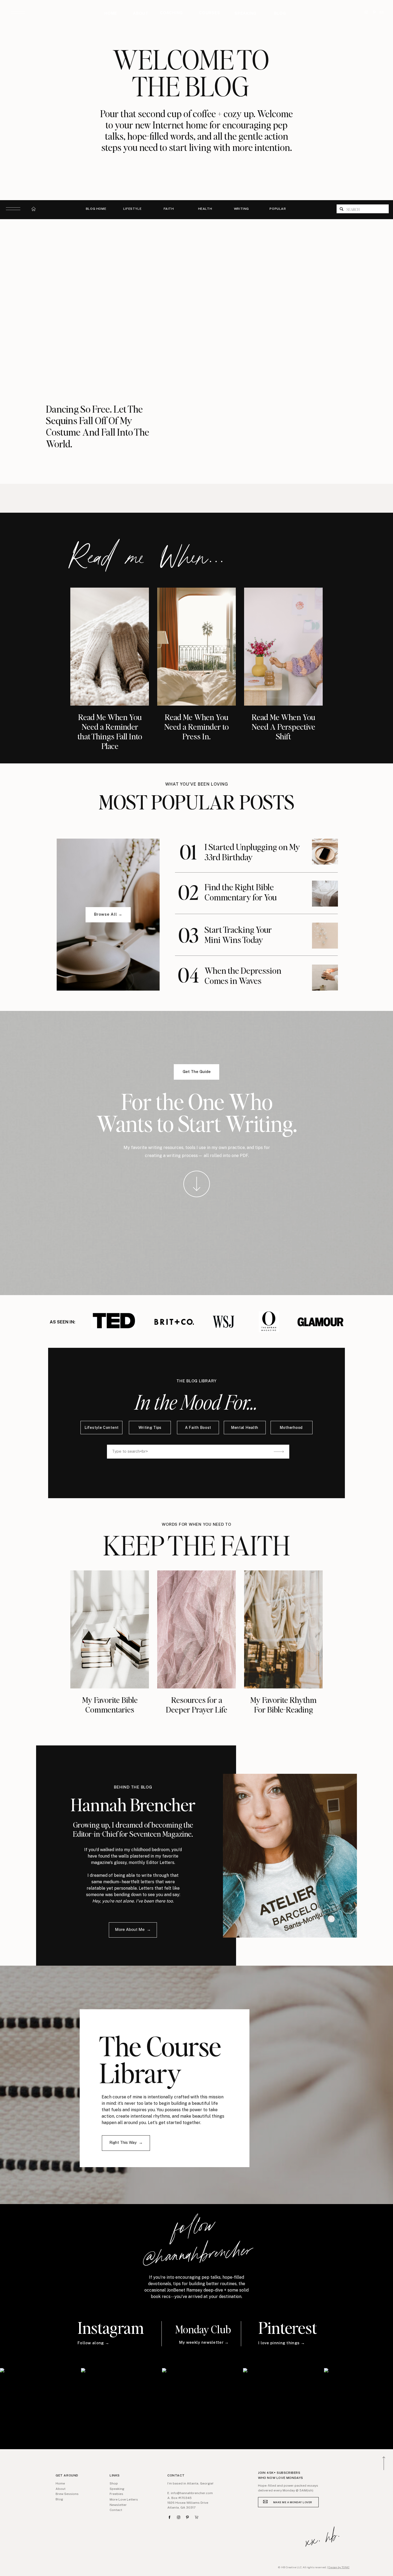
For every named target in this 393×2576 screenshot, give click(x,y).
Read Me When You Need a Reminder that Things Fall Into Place (110, 731)
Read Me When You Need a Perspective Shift (283, 726)
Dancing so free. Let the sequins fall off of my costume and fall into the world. (98, 426)
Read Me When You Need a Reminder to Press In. (196, 726)
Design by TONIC (339, 2567)
